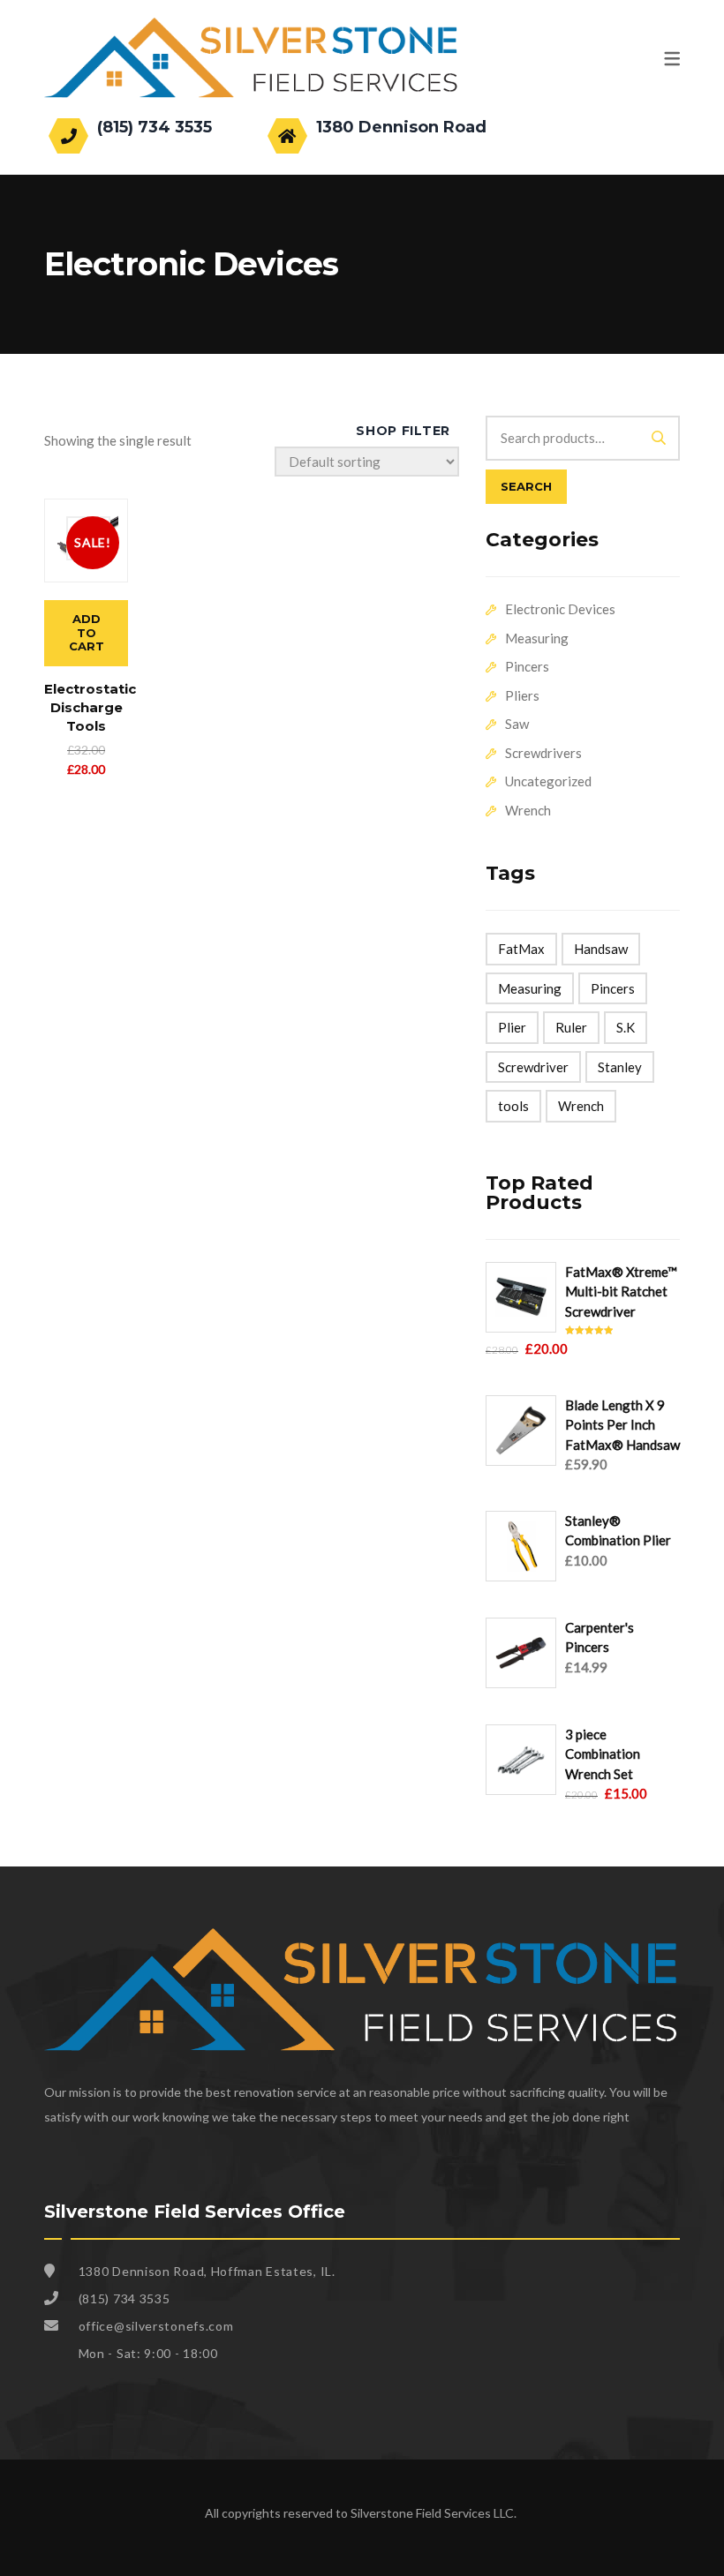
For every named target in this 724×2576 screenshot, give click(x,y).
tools (513, 1106)
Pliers (522, 695)
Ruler (571, 1027)
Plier (512, 1027)
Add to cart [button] (87, 632)
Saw (517, 724)
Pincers (527, 666)
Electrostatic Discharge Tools (90, 707)
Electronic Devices (560, 609)
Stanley (620, 1067)
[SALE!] (86, 508)
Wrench (528, 810)
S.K (626, 1027)
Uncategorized (548, 781)
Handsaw (601, 949)
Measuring (537, 638)
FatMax (521, 949)
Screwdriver (533, 1067)
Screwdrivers (543, 753)
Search (526, 486)
